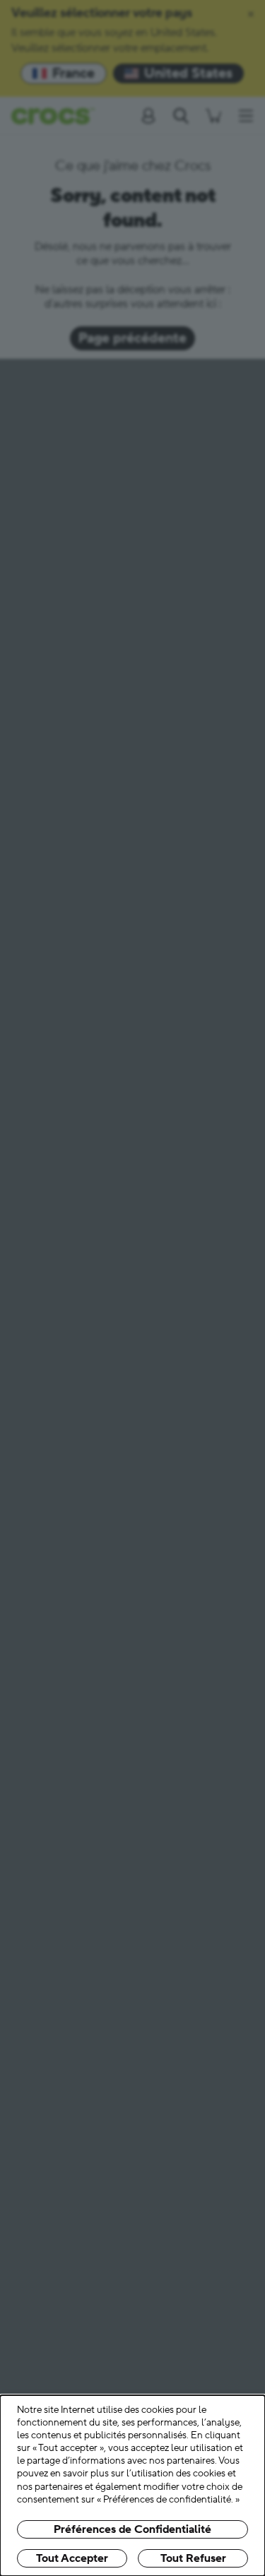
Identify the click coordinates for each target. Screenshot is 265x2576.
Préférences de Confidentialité (132, 2529)
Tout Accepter (72, 2558)
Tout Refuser (193, 2558)
